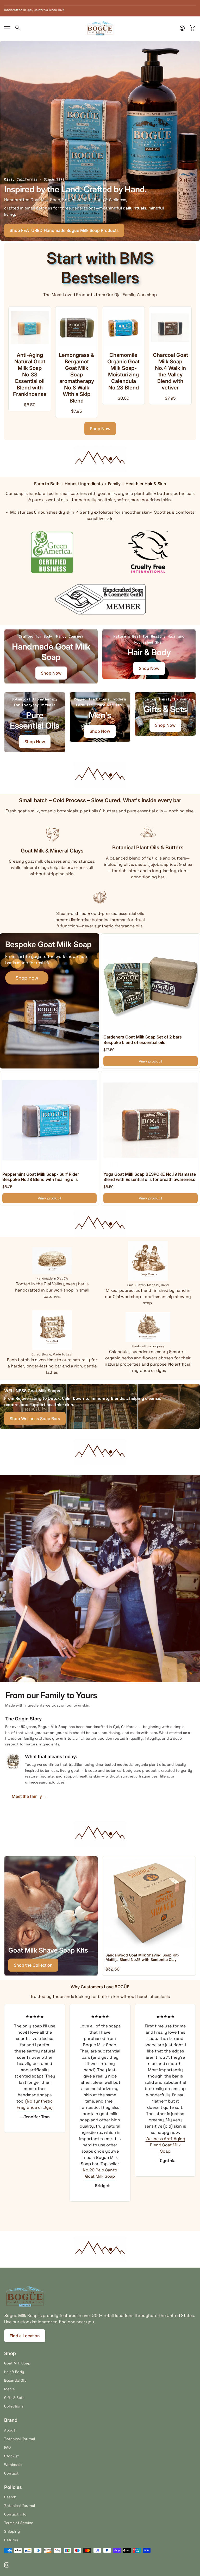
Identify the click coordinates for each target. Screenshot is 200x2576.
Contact (11, 2473)
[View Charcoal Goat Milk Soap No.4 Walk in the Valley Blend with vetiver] (117, 328)
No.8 (172, 2070)
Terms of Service (19, 2523)
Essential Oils (15, 2380)
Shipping (12, 2531)
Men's (9, 2389)
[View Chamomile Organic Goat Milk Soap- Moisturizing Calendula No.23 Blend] (70, 328)
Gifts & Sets (14, 2398)
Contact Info (15, 2514)
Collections (14, 2406)
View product (151, 1061)
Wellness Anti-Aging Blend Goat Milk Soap (100, 2145)
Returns (11, 2540)
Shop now (27, 978)
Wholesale (13, 2465)
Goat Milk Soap (17, 2363)
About (10, 2430)
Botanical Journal (20, 2439)
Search (10, 2497)
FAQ (7, 2447)
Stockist (11, 2456)
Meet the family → (29, 1796)
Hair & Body (14, 2372)
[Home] (100, 28)
